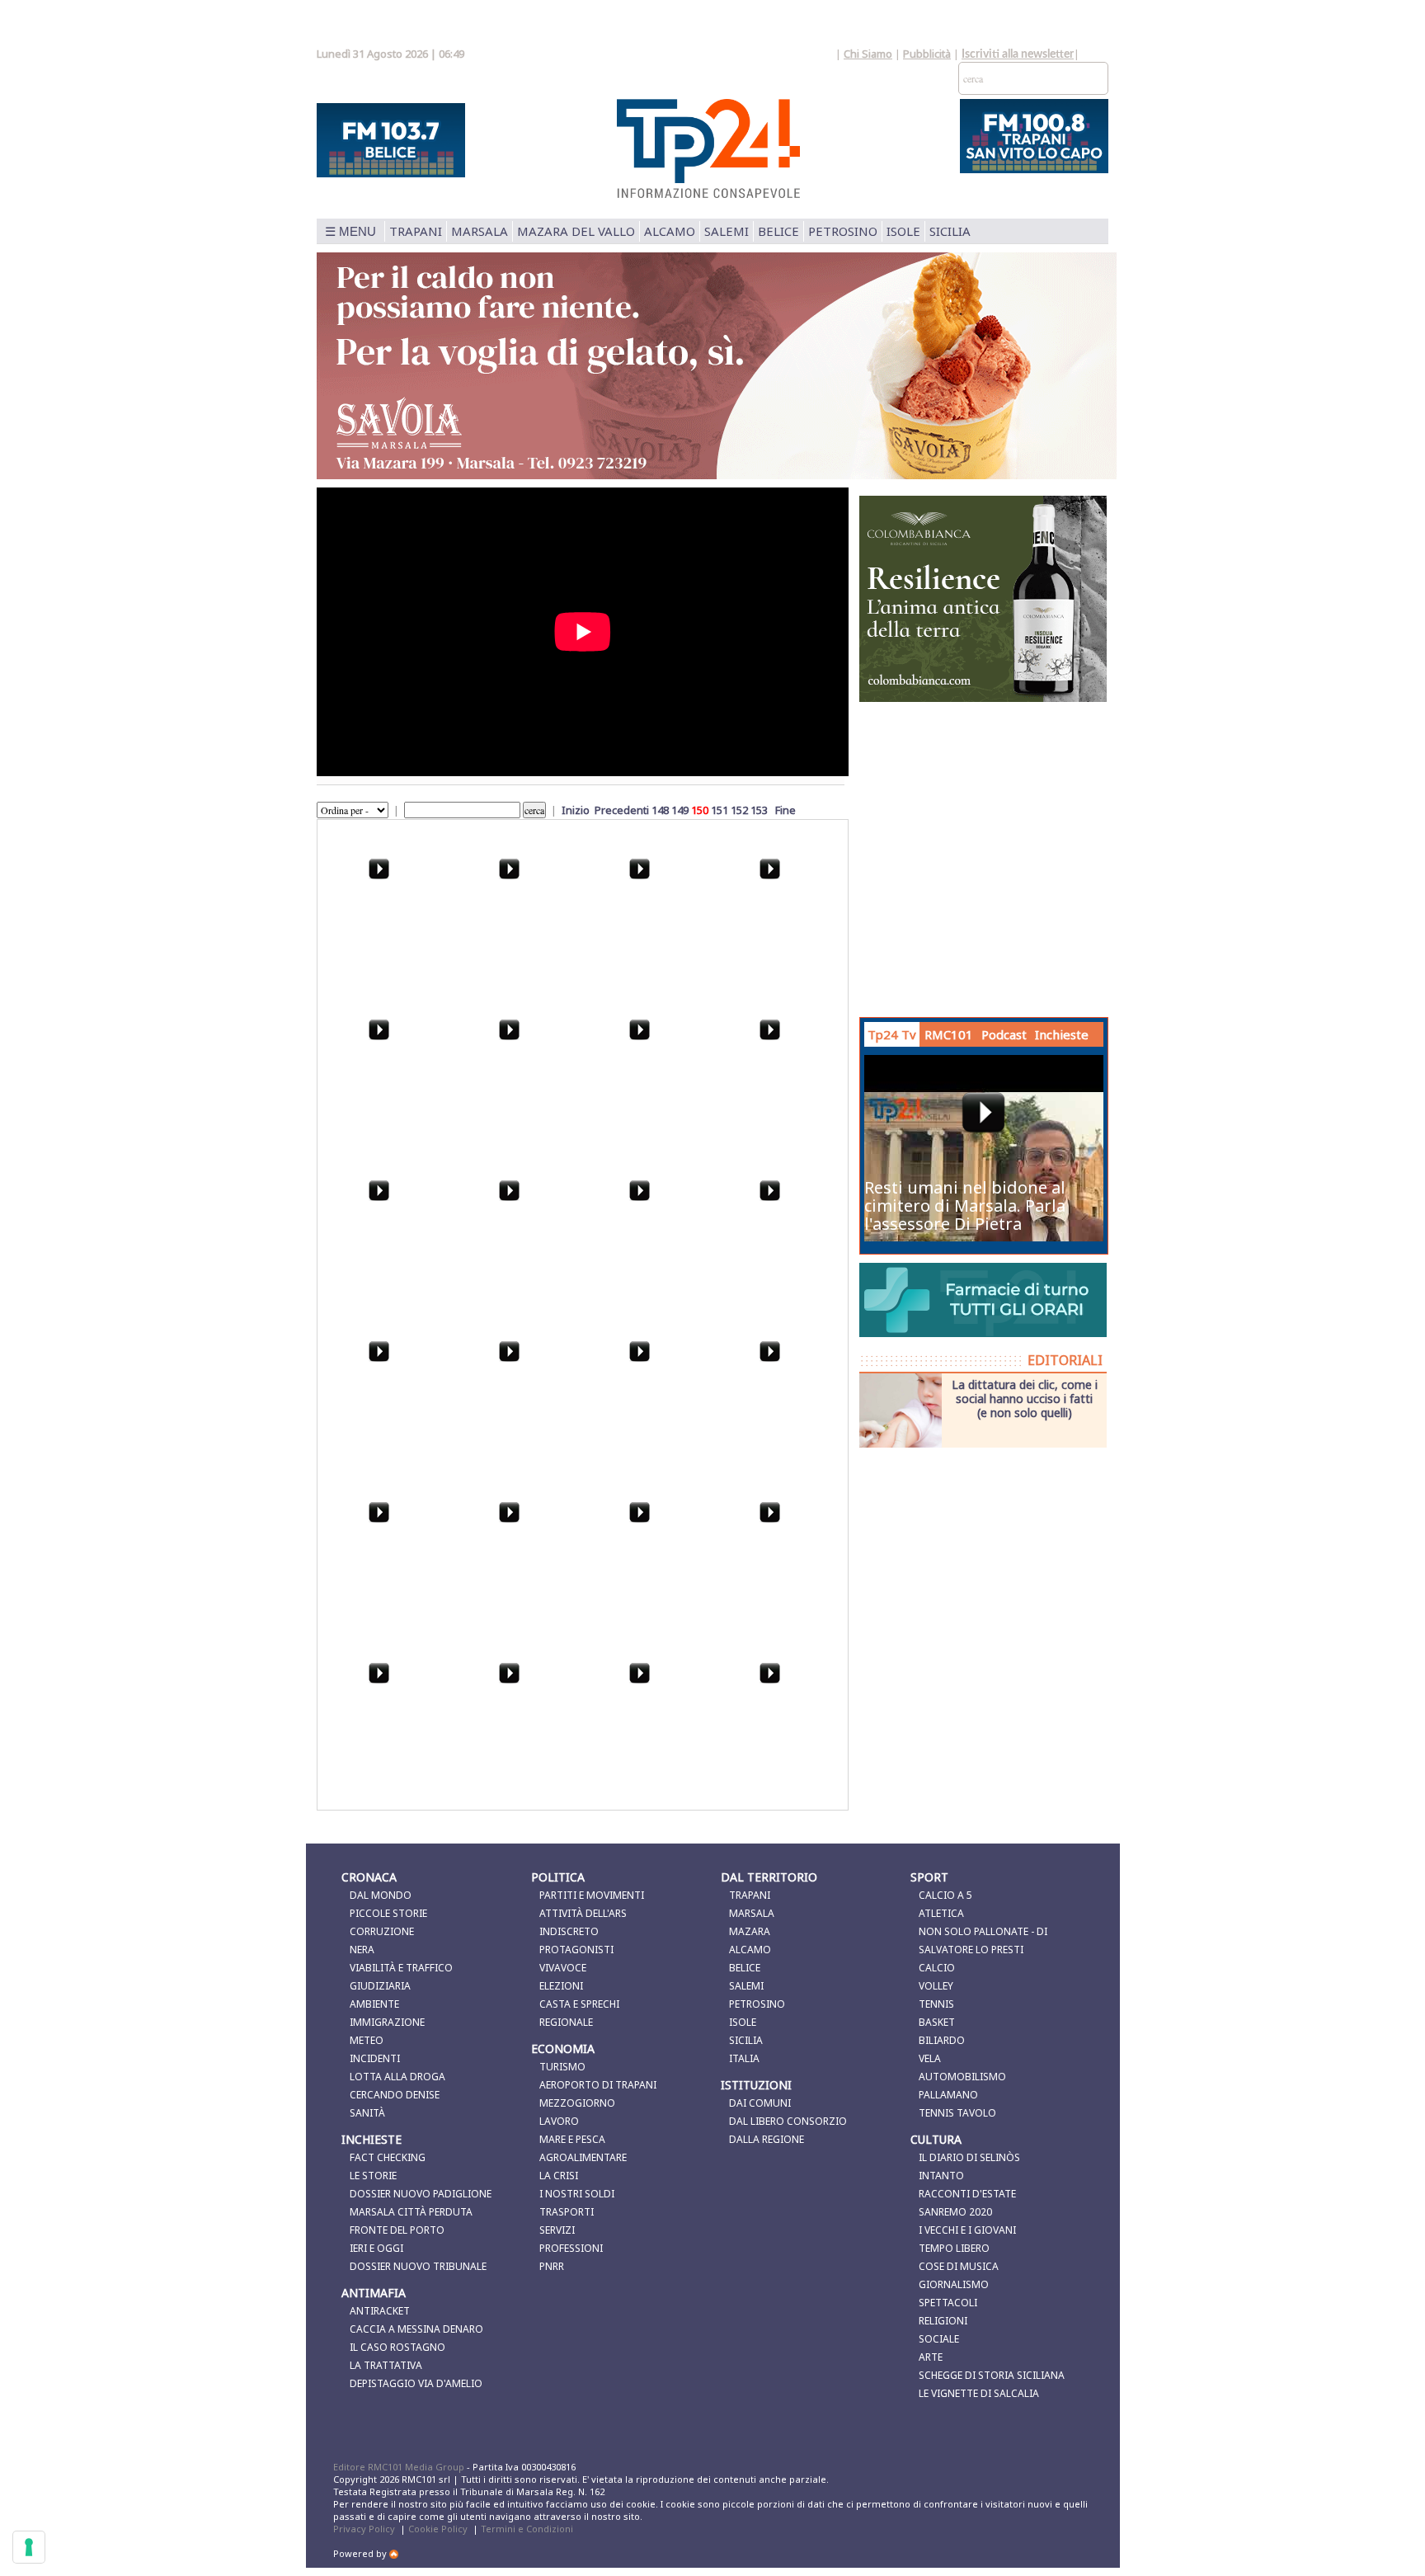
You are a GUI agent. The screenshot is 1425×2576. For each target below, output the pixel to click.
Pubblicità (927, 54)
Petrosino (843, 231)
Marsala (480, 231)
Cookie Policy (438, 2529)
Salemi (727, 231)
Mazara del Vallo (576, 231)
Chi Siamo (868, 54)
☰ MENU (350, 231)
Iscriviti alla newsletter (1018, 54)
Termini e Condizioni (527, 2529)
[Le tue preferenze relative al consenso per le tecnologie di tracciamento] (29, 2547)
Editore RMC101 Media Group (400, 2467)
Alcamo (670, 231)
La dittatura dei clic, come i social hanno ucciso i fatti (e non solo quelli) (1025, 1398)
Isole (903, 231)
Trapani (416, 231)
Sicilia (950, 231)
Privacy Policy (364, 2529)
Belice (778, 231)
